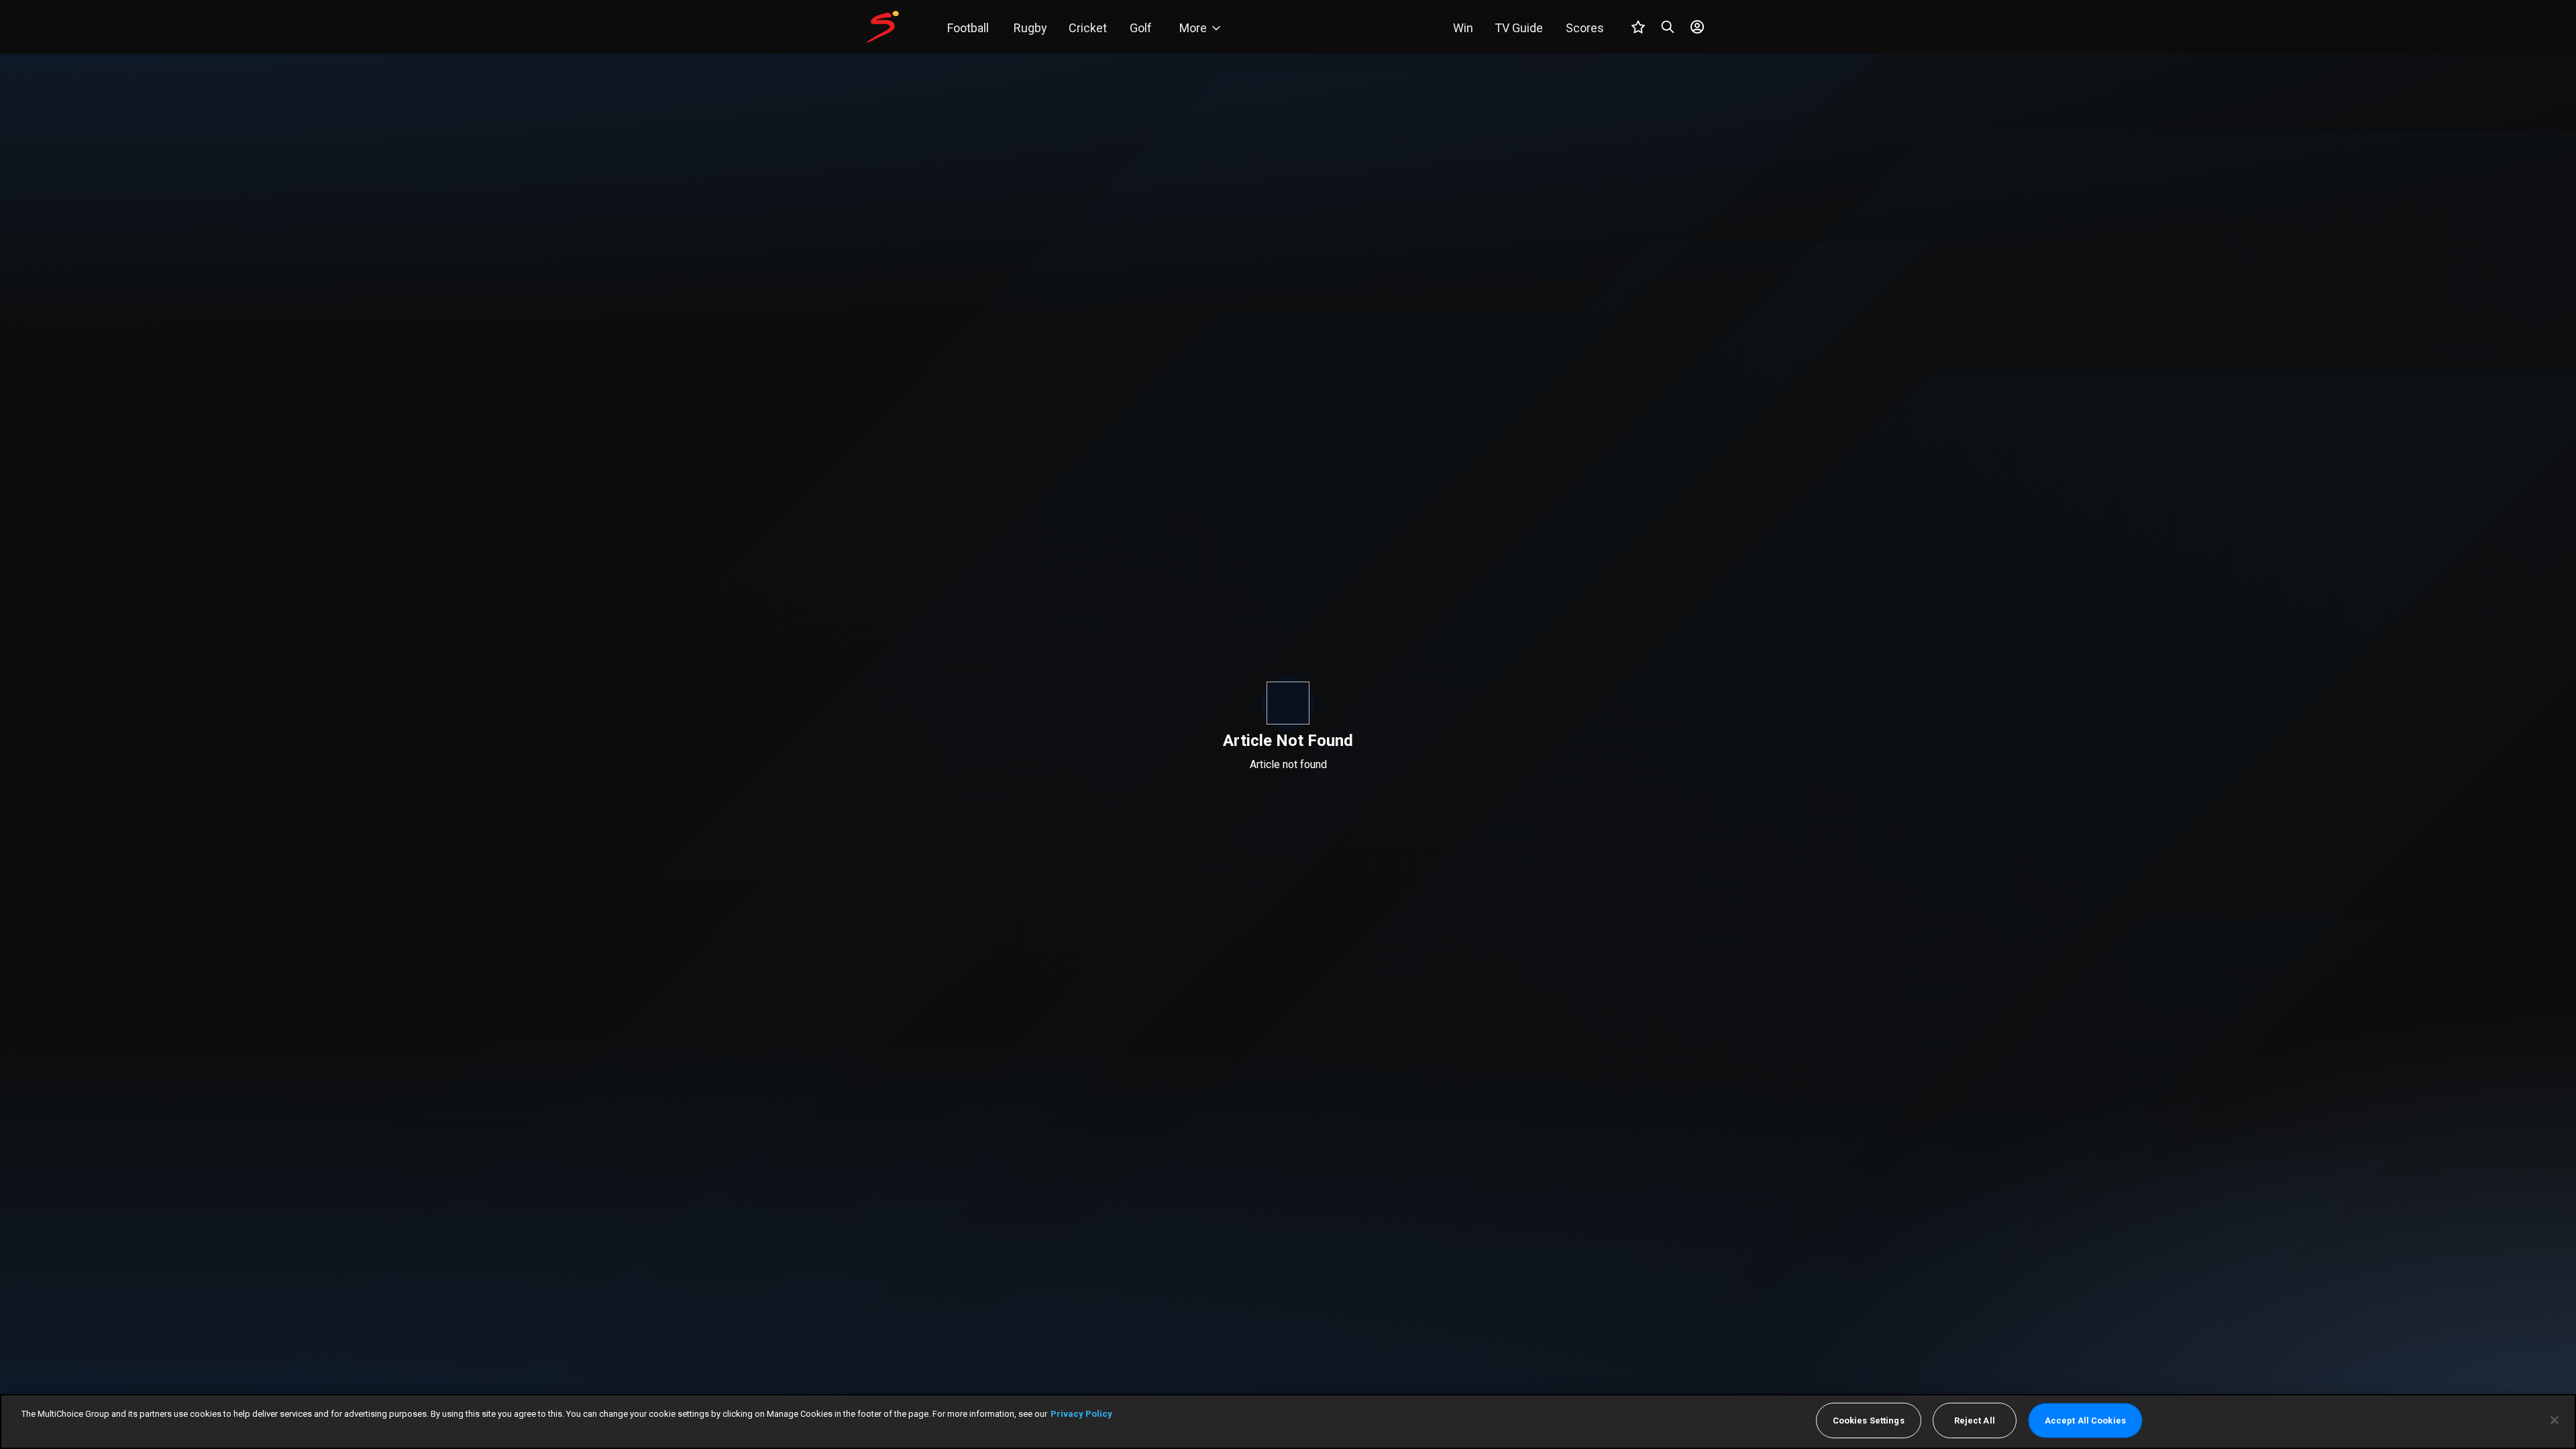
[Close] (2555, 1420)
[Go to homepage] (883, 27)
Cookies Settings (1869, 1420)
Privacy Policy (1081, 1414)
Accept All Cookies (2085, 1420)
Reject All (1975, 1420)
